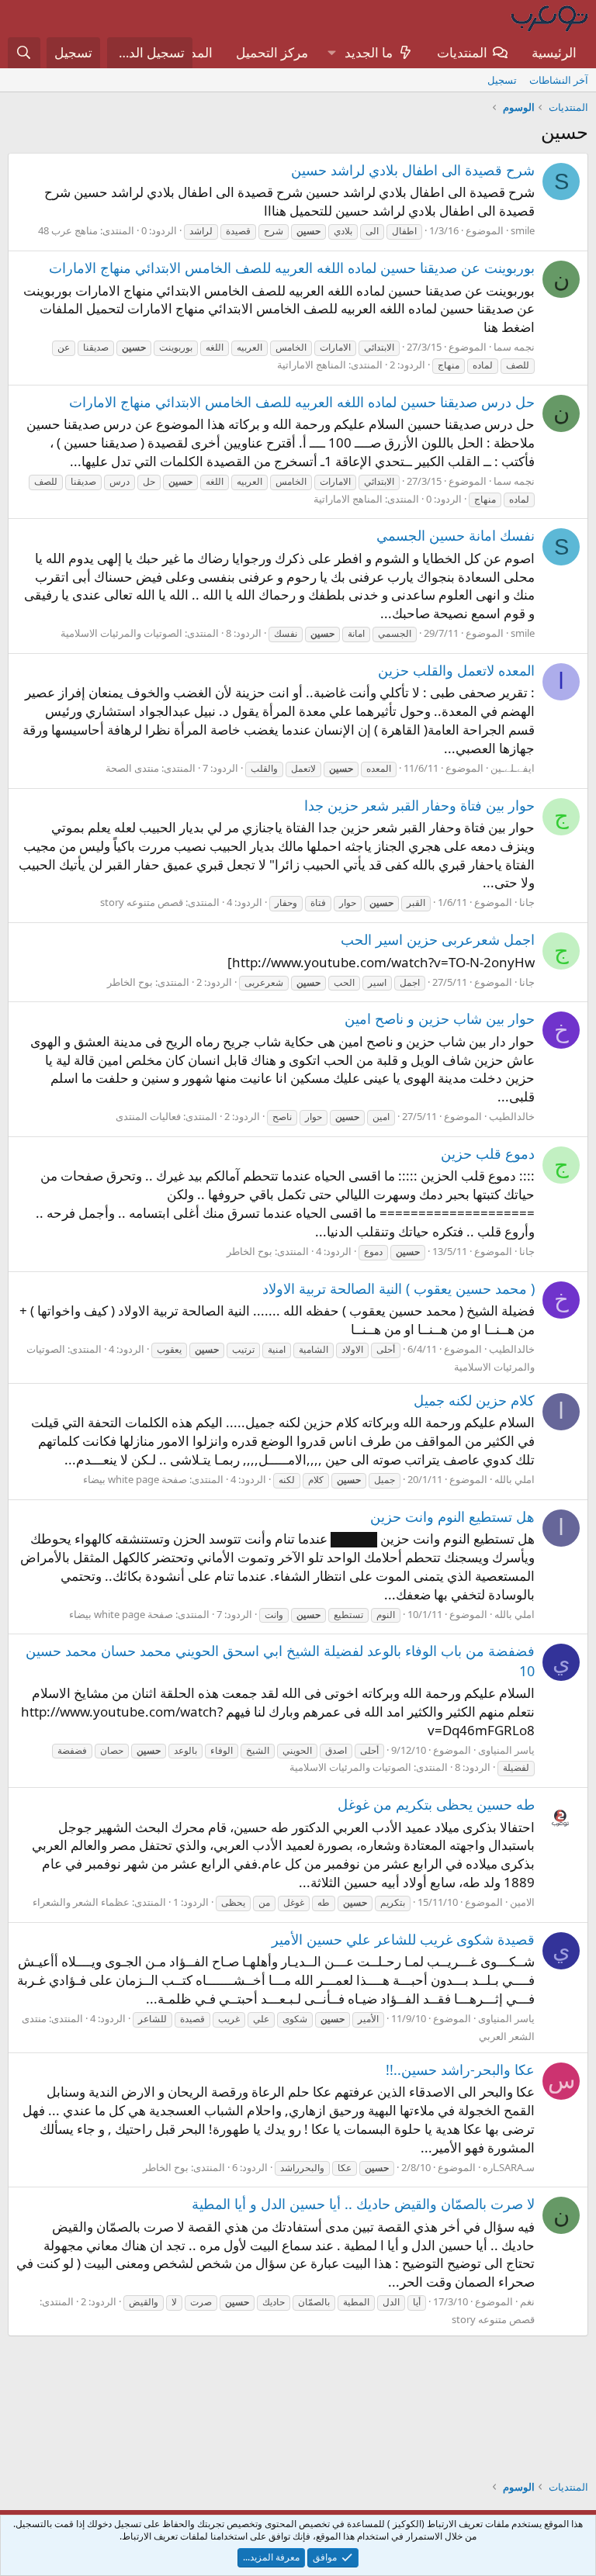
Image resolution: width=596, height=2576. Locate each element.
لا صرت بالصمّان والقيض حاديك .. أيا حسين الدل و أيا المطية (363, 2204)
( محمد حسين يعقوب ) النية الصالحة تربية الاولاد (398, 1288)
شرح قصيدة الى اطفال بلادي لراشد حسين (413, 170)
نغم (527, 2301)
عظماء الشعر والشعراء (81, 1902)
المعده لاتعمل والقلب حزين (456, 670)
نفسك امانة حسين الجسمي (456, 535)
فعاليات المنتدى (148, 1116)
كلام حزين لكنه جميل (474, 1400)
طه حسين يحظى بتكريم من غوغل (436, 1804)
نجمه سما (514, 347)
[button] (331, 53)
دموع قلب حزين (488, 1153)
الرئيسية (554, 52)
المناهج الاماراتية (312, 365)
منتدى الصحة (132, 768)
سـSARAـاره (509, 2167)
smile (523, 230)
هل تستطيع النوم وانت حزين (452, 1516)
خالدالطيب (512, 1116)
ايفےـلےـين (513, 768)
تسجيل (502, 80)
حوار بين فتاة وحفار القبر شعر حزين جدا (419, 805)
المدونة (193, 52)
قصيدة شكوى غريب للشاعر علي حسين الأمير (403, 1939)
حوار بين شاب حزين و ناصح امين (440, 1018)
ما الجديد (369, 52)
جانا (527, 902)
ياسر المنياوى (506, 1750)
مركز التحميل (272, 52)
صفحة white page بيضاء (135, 1479)
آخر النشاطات (559, 80)
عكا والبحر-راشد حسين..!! (460, 2069)
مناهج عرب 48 (68, 230)
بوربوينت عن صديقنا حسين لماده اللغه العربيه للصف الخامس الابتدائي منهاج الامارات (292, 268)
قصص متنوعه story (142, 902)
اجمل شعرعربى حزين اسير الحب (438, 939)
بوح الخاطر (130, 982)
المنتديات (462, 52)
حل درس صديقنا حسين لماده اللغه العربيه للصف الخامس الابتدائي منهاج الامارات (302, 402)
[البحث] (24, 53)
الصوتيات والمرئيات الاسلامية (121, 633)
